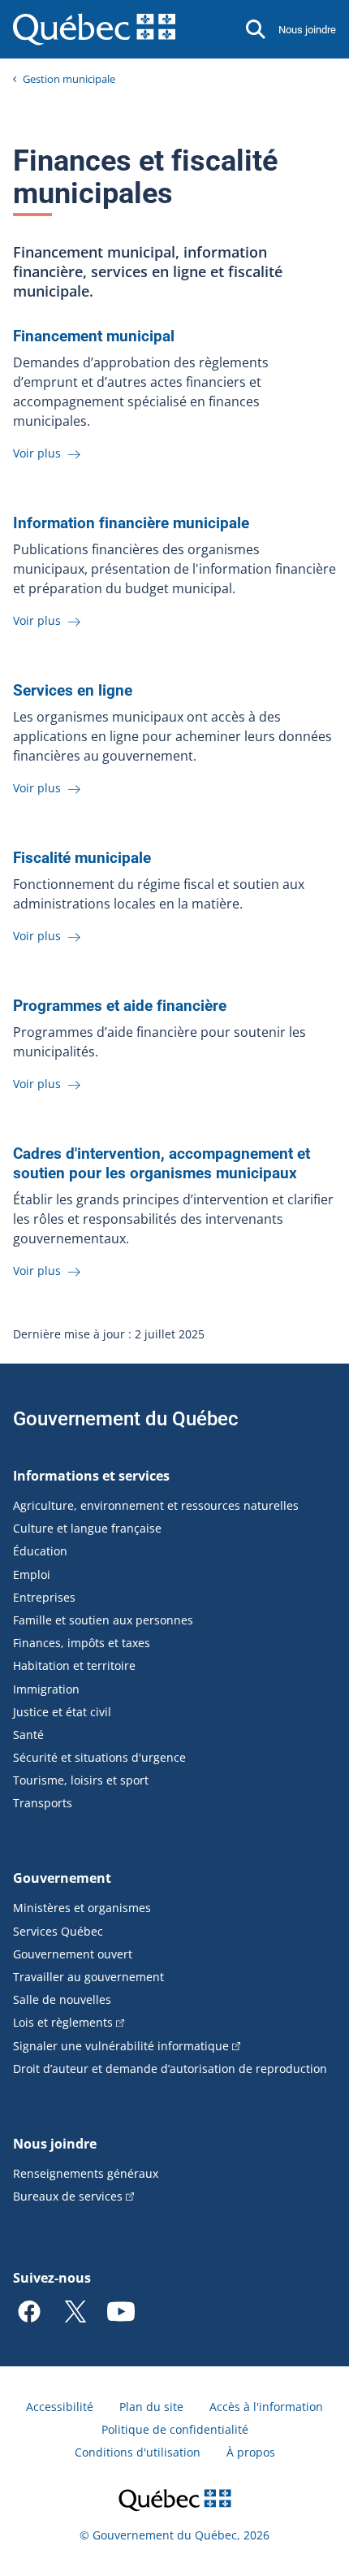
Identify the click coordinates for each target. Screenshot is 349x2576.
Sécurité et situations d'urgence (99, 1757)
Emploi (32, 1574)
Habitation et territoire (74, 1665)
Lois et (63, 2022)
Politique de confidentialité (175, 2429)
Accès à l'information (266, 2407)
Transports (43, 1803)
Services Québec (58, 1931)
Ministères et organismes (82, 1908)
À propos (251, 2452)
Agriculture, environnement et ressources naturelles (156, 1505)
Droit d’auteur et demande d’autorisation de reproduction (170, 2069)
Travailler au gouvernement (88, 1977)
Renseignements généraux (86, 2173)
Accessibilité (60, 2407)
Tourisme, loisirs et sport (81, 1780)
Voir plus (39, 453)
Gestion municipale (69, 79)
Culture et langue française (87, 1528)
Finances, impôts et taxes (82, 1643)
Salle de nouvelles (62, 1999)
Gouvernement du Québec (126, 1419)
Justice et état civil (62, 1712)
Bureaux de (68, 2196)
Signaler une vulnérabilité (121, 2046)
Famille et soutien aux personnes (103, 1620)
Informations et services (91, 1476)
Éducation (40, 1551)
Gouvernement (62, 1878)
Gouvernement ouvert (73, 1954)
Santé (28, 1735)
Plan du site (151, 2407)
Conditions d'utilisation (138, 2452)
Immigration (46, 1689)
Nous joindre (307, 30)
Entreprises (44, 1597)
